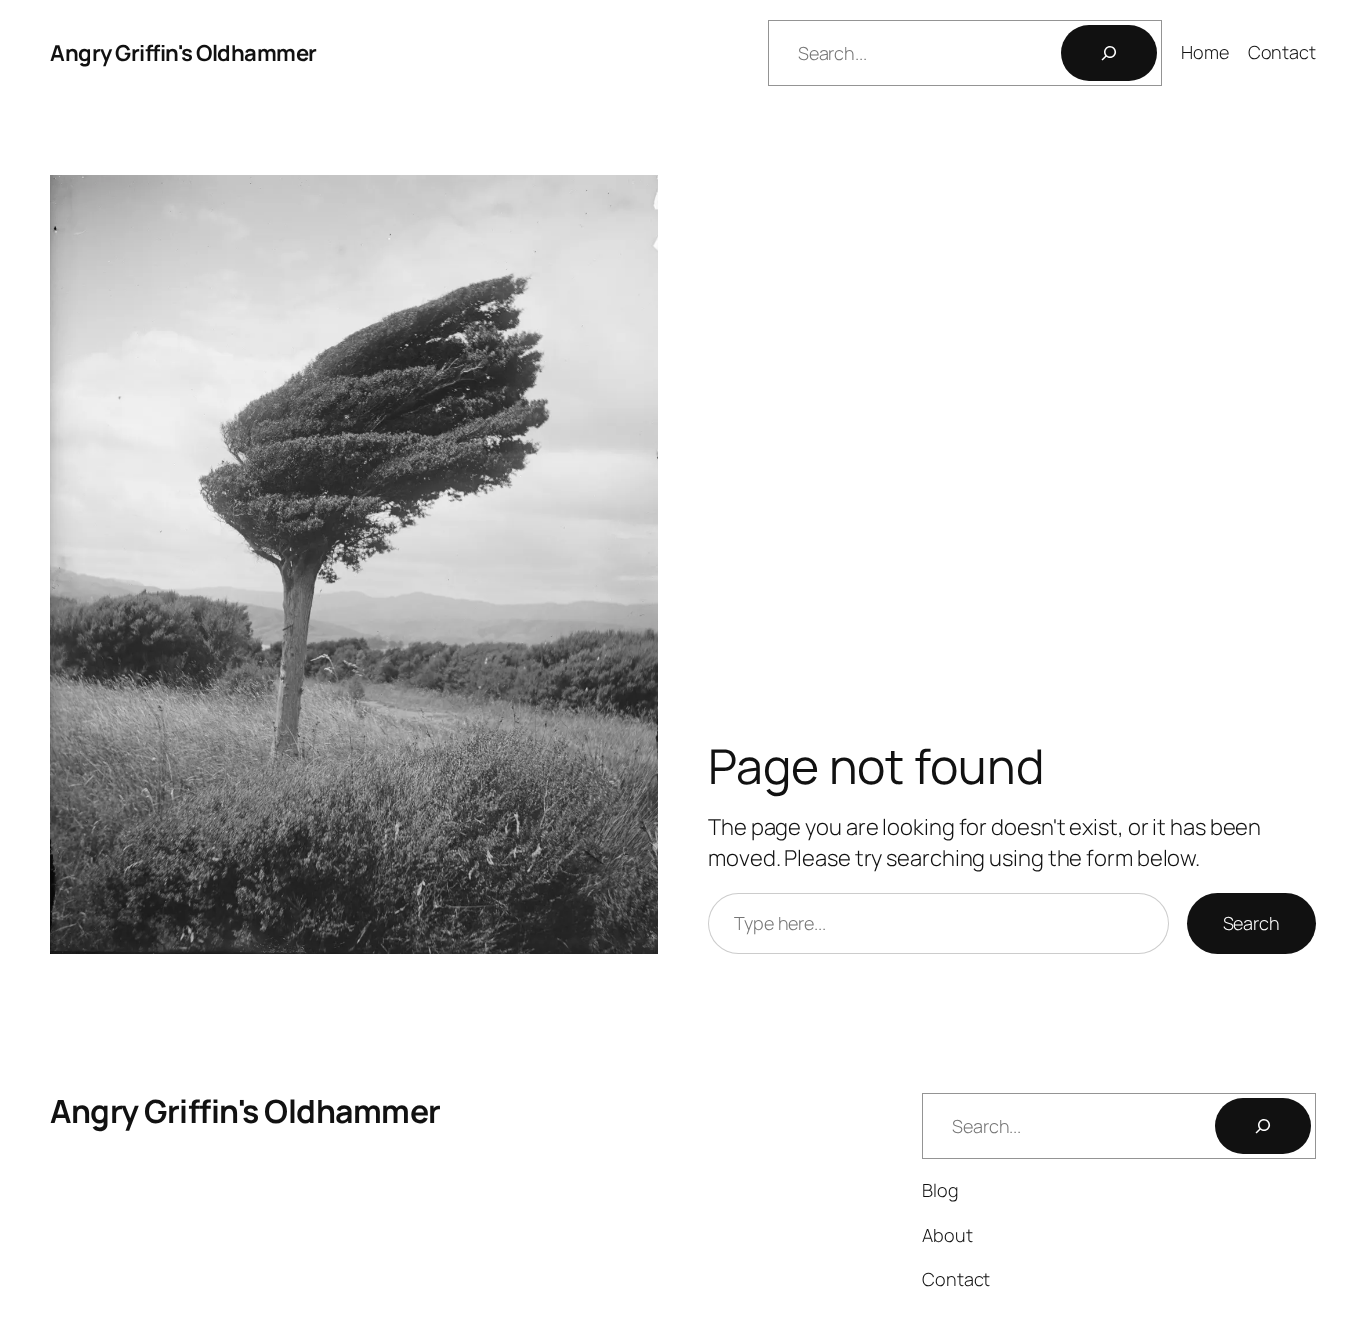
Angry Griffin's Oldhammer (183, 53)
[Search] (1109, 53)
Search (1251, 923)
